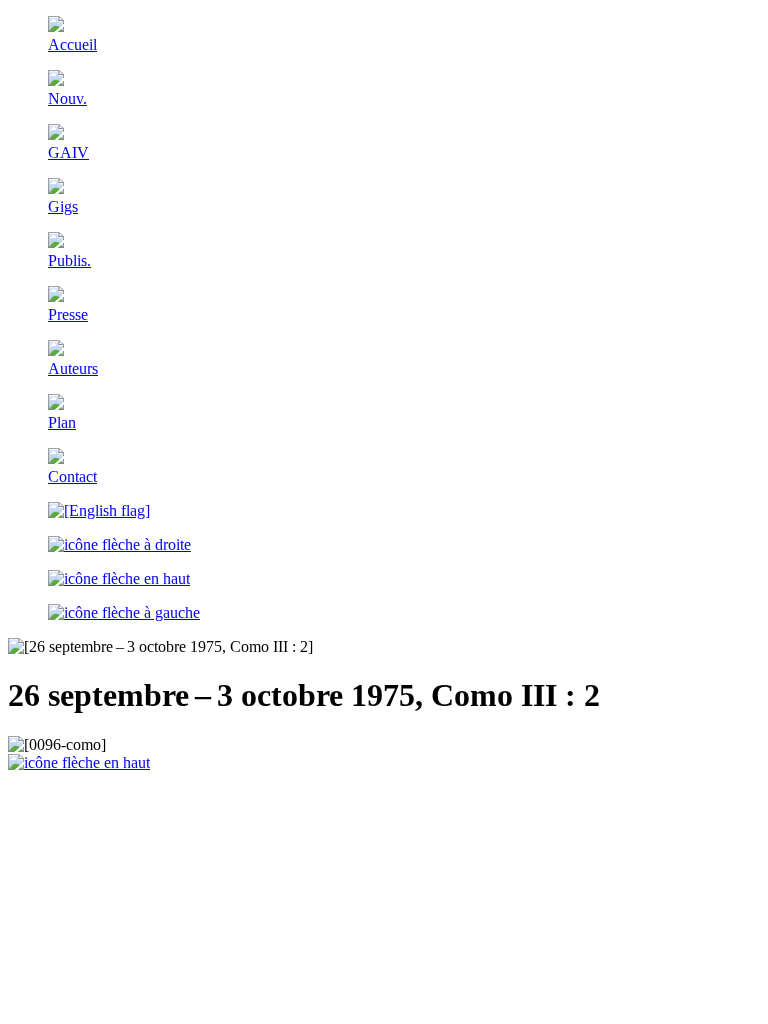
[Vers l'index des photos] (119, 578)
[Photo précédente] (124, 612)
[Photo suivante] (119, 544)
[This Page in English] (99, 510)
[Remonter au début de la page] (79, 762)
